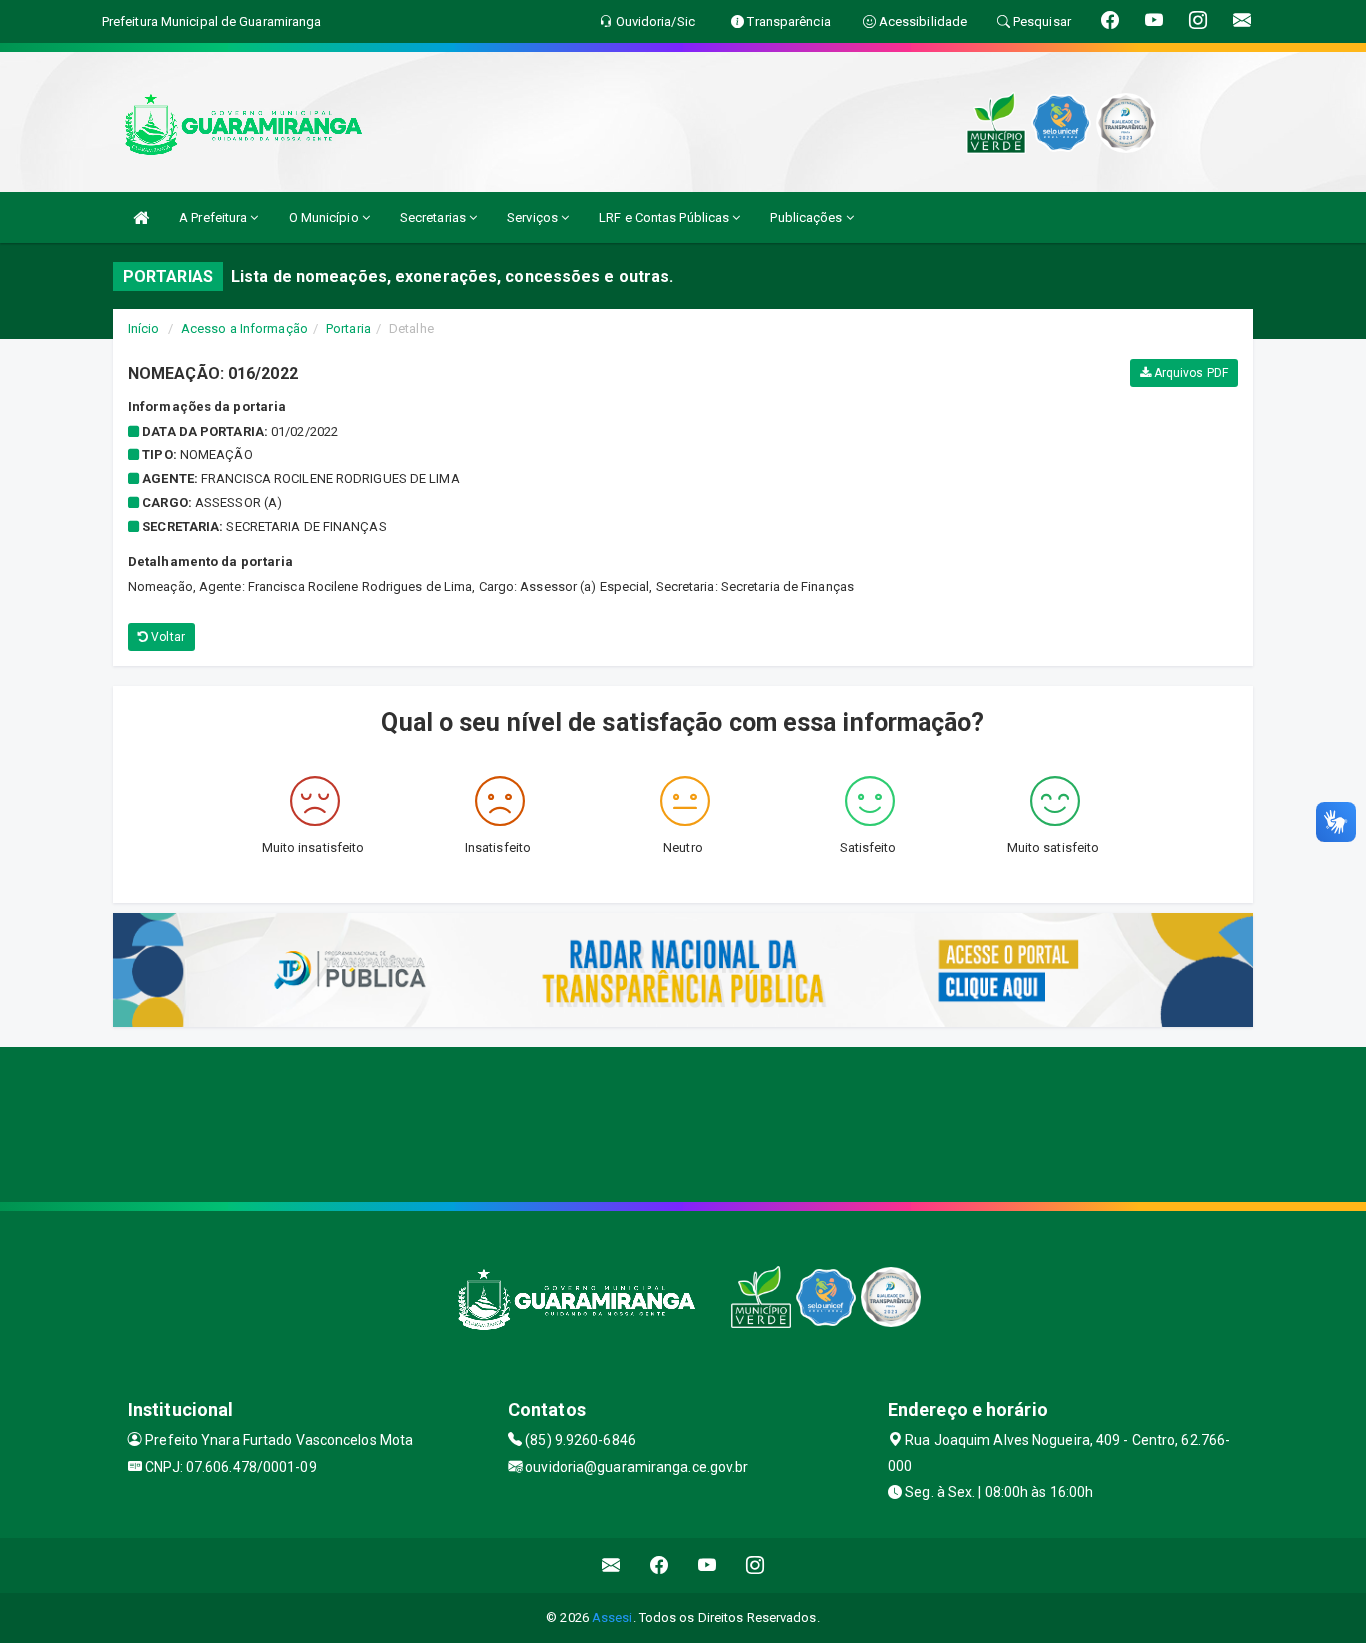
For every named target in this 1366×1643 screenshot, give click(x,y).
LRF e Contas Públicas (665, 217)
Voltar (166, 637)
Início (144, 328)
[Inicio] (141, 217)
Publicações (807, 217)
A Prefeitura (214, 217)
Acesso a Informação (244, 328)
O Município (325, 217)
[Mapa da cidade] (683, 1122)
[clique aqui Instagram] (755, 1565)
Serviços (534, 217)
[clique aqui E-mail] (611, 1565)
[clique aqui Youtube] (707, 1565)
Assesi (612, 1617)
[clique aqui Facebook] (659, 1565)
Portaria (348, 328)
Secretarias (434, 217)
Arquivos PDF (1189, 373)
